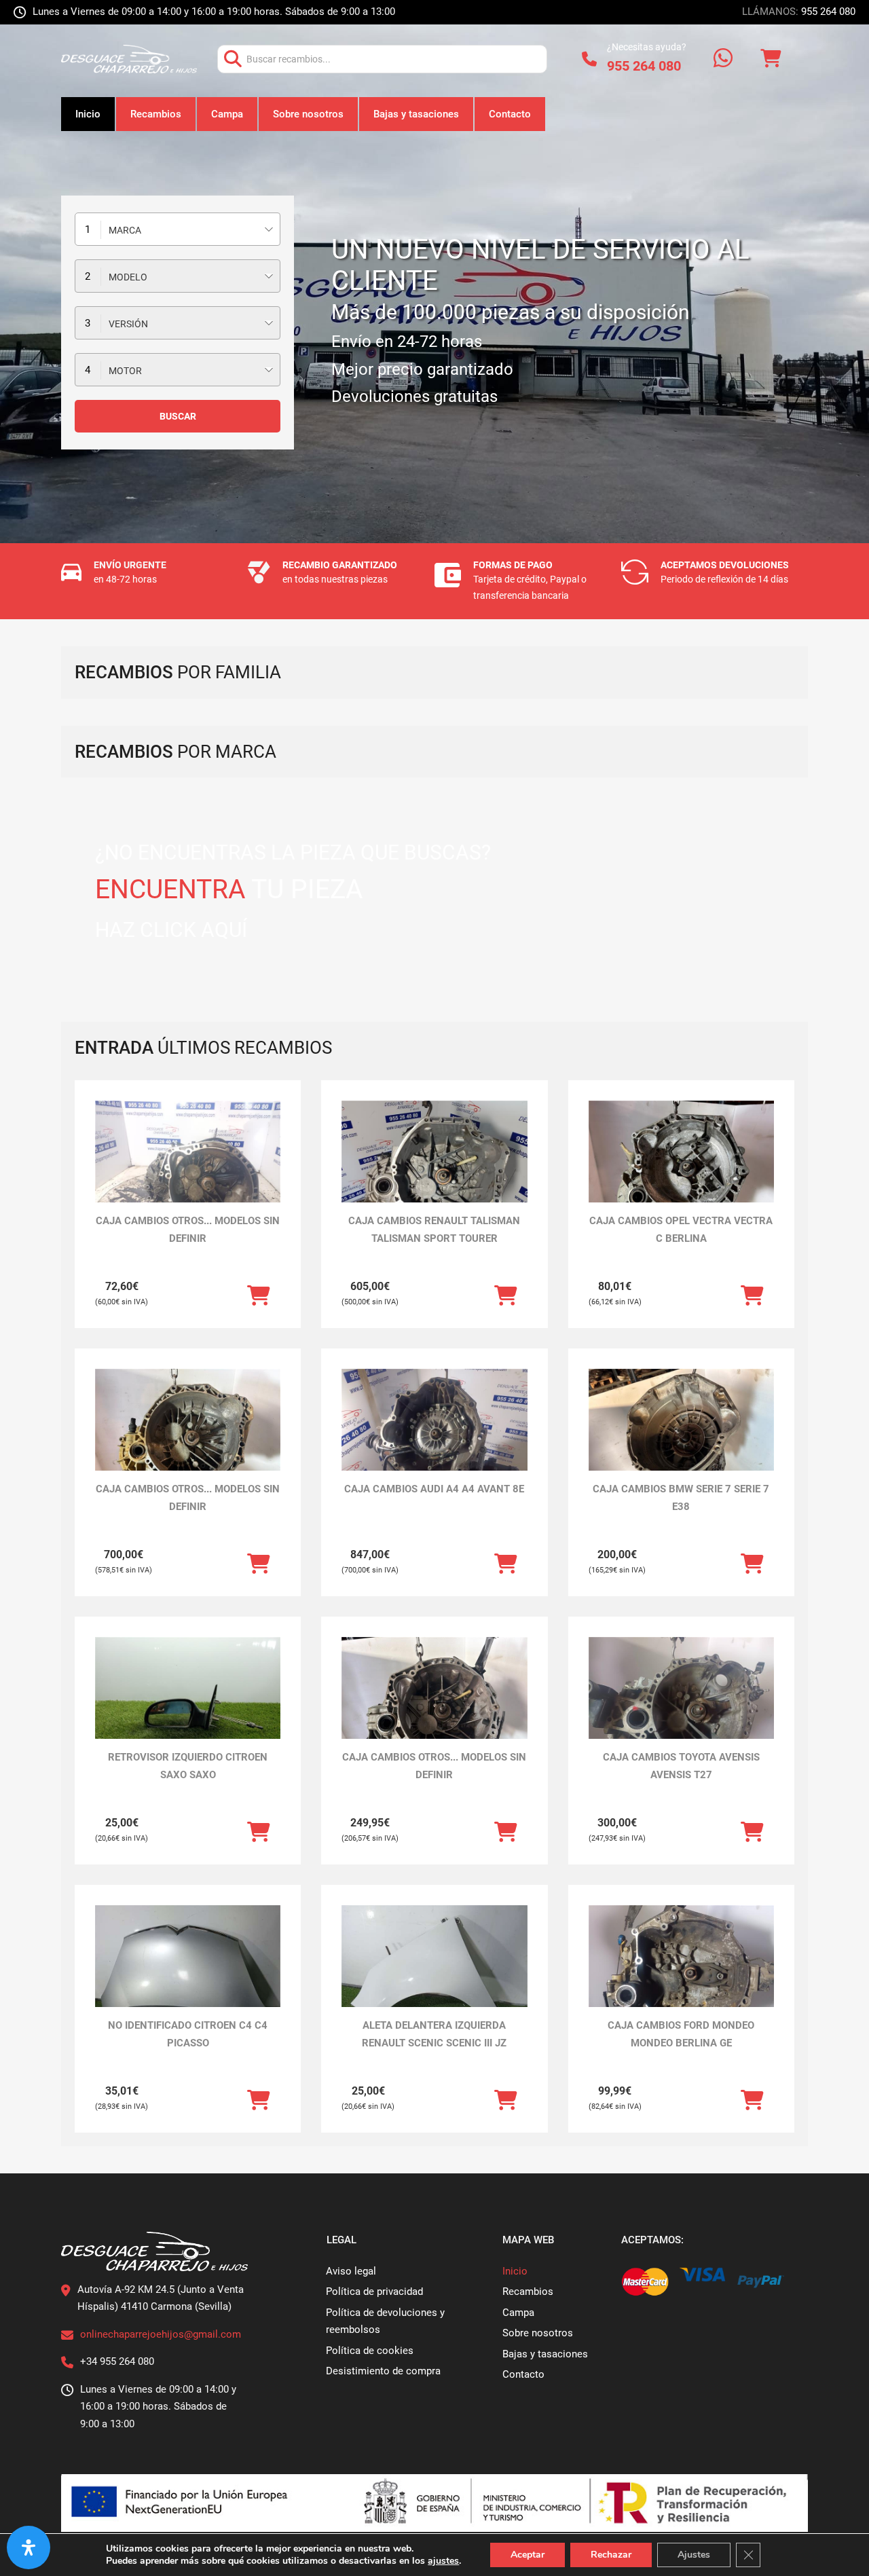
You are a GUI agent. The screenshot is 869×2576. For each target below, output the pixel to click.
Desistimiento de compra (383, 2371)
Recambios (156, 114)
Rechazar (611, 2555)
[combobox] (178, 229)
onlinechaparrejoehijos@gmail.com (161, 2334)
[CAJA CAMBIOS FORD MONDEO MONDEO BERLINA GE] (681, 1975)
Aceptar (528, 2555)
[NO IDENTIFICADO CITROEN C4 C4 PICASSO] (188, 1975)
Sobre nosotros (308, 114)
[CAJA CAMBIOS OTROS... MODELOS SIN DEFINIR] (188, 1170)
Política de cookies (370, 2351)
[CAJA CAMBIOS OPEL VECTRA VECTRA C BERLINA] (681, 1170)
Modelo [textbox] (128, 277)
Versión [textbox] (128, 324)
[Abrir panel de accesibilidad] (29, 2547)
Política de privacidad (374, 2292)
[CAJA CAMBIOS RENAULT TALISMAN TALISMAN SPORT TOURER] (434, 1170)
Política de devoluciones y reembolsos (385, 2321)
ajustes (443, 2561)
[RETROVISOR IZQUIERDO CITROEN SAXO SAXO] (188, 1707)
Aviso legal (351, 2271)
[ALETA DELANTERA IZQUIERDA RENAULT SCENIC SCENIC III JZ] (434, 1975)
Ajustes (694, 2555)
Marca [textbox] (125, 230)
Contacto (510, 114)
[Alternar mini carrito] (771, 59)
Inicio (88, 114)
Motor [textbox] (125, 371)
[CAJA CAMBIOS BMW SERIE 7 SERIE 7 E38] (681, 1438)
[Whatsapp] (723, 59)
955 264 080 (828, 12)
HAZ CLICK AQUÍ (171, 930)
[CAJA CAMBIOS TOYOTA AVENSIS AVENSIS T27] (681, 1707)
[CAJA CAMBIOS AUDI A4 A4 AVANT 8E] (434, 1438)
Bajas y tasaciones (416, 114)
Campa (227, 114)
